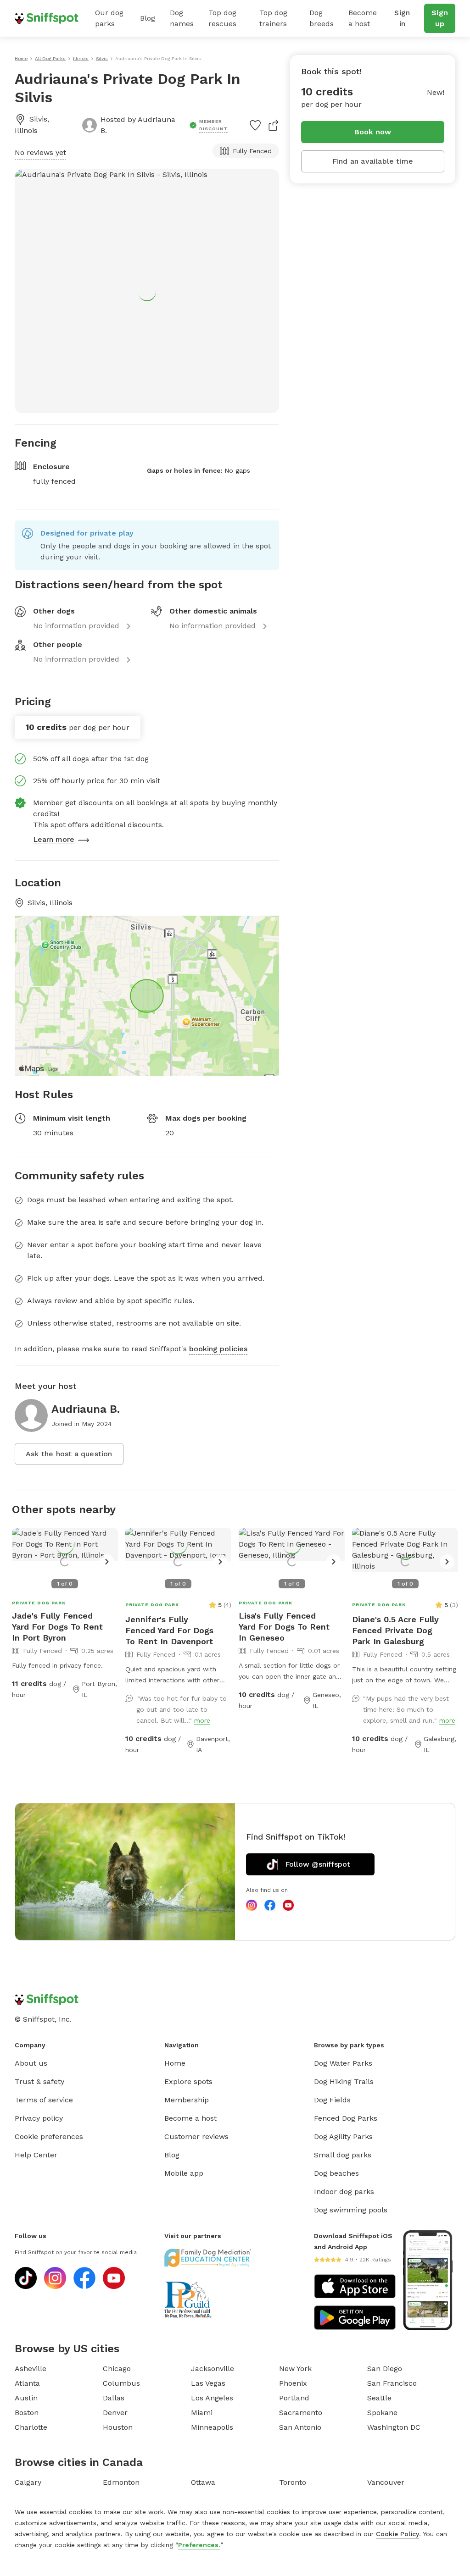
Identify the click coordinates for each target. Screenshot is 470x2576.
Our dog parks (109, 18)
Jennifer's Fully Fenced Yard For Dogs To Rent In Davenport (169, 1630)
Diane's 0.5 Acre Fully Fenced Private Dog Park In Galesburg (395, 1630)
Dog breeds (322, 18)
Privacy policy (39, 2118)
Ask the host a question (69, 1454)
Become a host (363, 18)
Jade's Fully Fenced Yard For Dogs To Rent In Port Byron (57, 1627)
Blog (148, 18)
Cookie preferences (49, 2137)
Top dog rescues (222, 18)
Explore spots (188, 2081)
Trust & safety (39, 2081)
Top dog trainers (273, 18)
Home (175, 2063)
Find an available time (373, 161)
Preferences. (199, 2545)
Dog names (182, 18)
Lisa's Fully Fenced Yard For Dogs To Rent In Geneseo (284, 1627)
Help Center (36, 2155)
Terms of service (44, 2100)
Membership (187, 2100)
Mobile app (184, 2173)
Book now (373, 132)
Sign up (440, 18)
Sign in (402, 18)
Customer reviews (196, 2137)
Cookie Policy (397, 2534)
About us (31, 2063)
